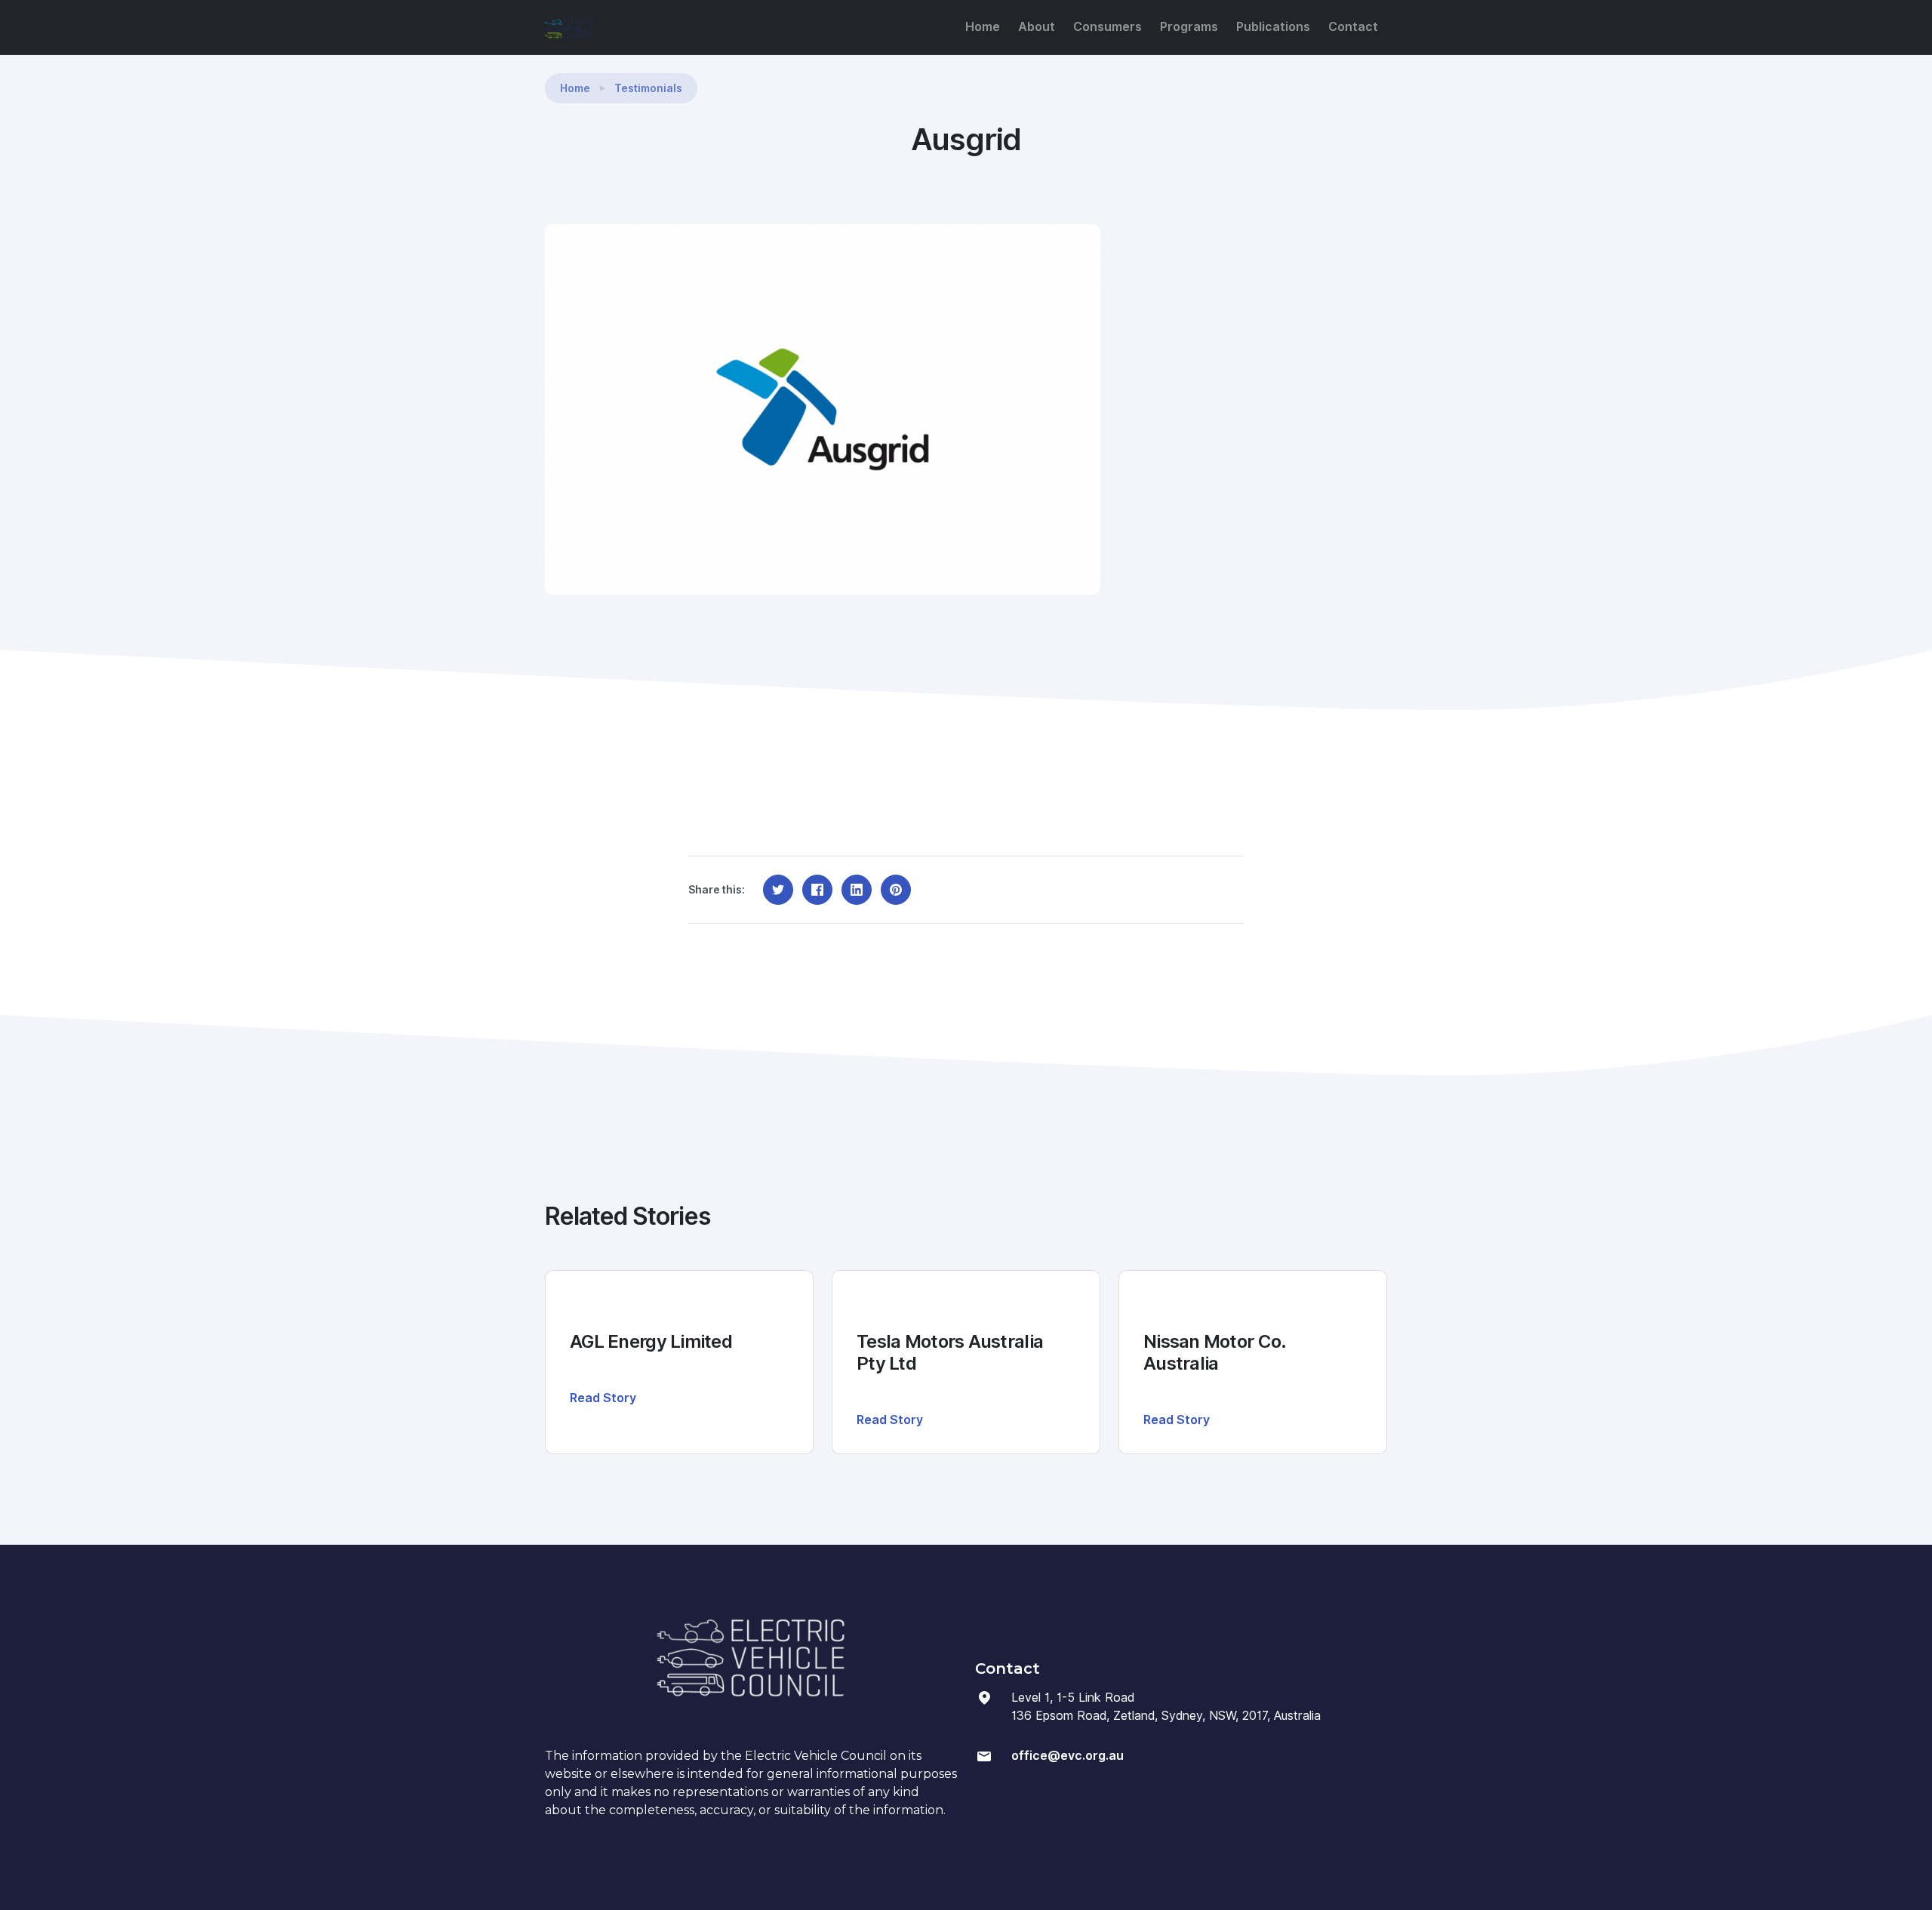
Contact (1353, 27)
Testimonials (648, 88)
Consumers (1108, 27)
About (1037, 27)
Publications (1273, 27)
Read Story (603, 1398)
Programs (1189, 27)
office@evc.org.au (1068, 1756)
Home (983, 27)
